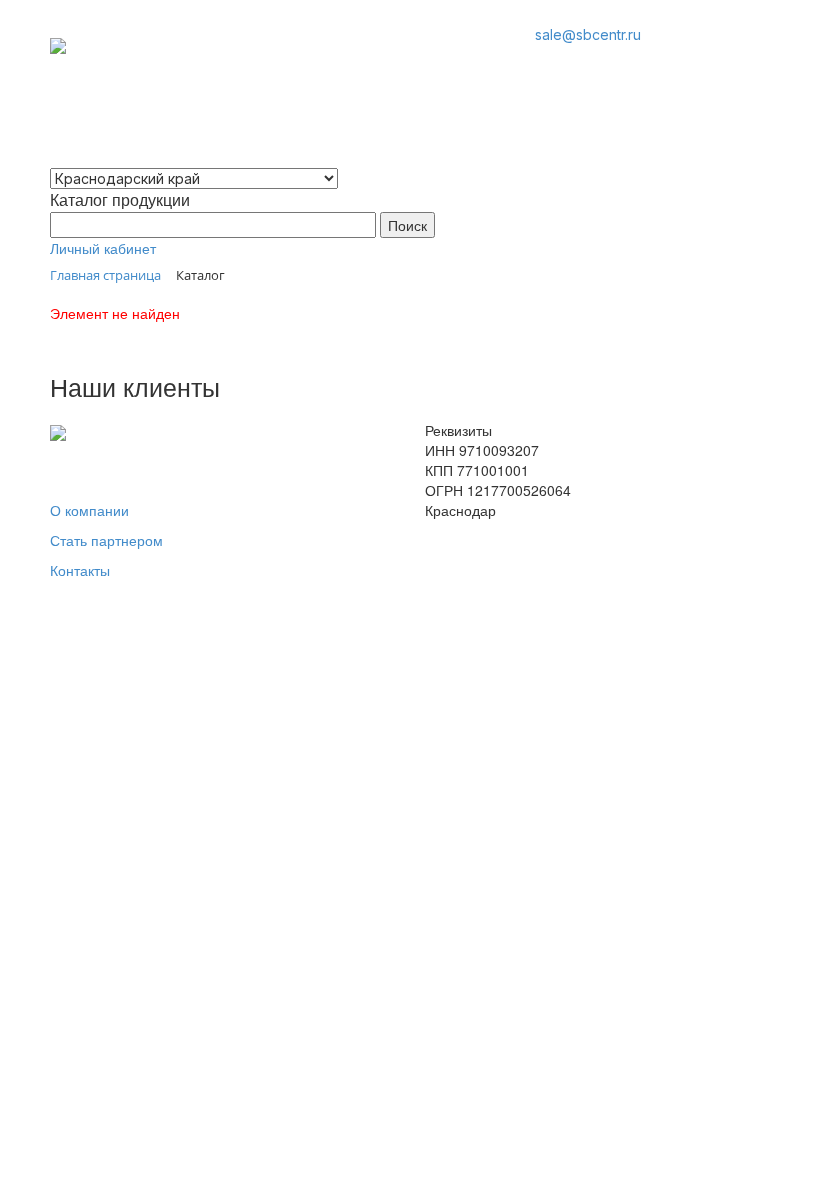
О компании (89, 510)
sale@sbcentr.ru (588, 34)
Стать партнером (106, 540)
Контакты (80, 570)
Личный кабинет (103, 248)
